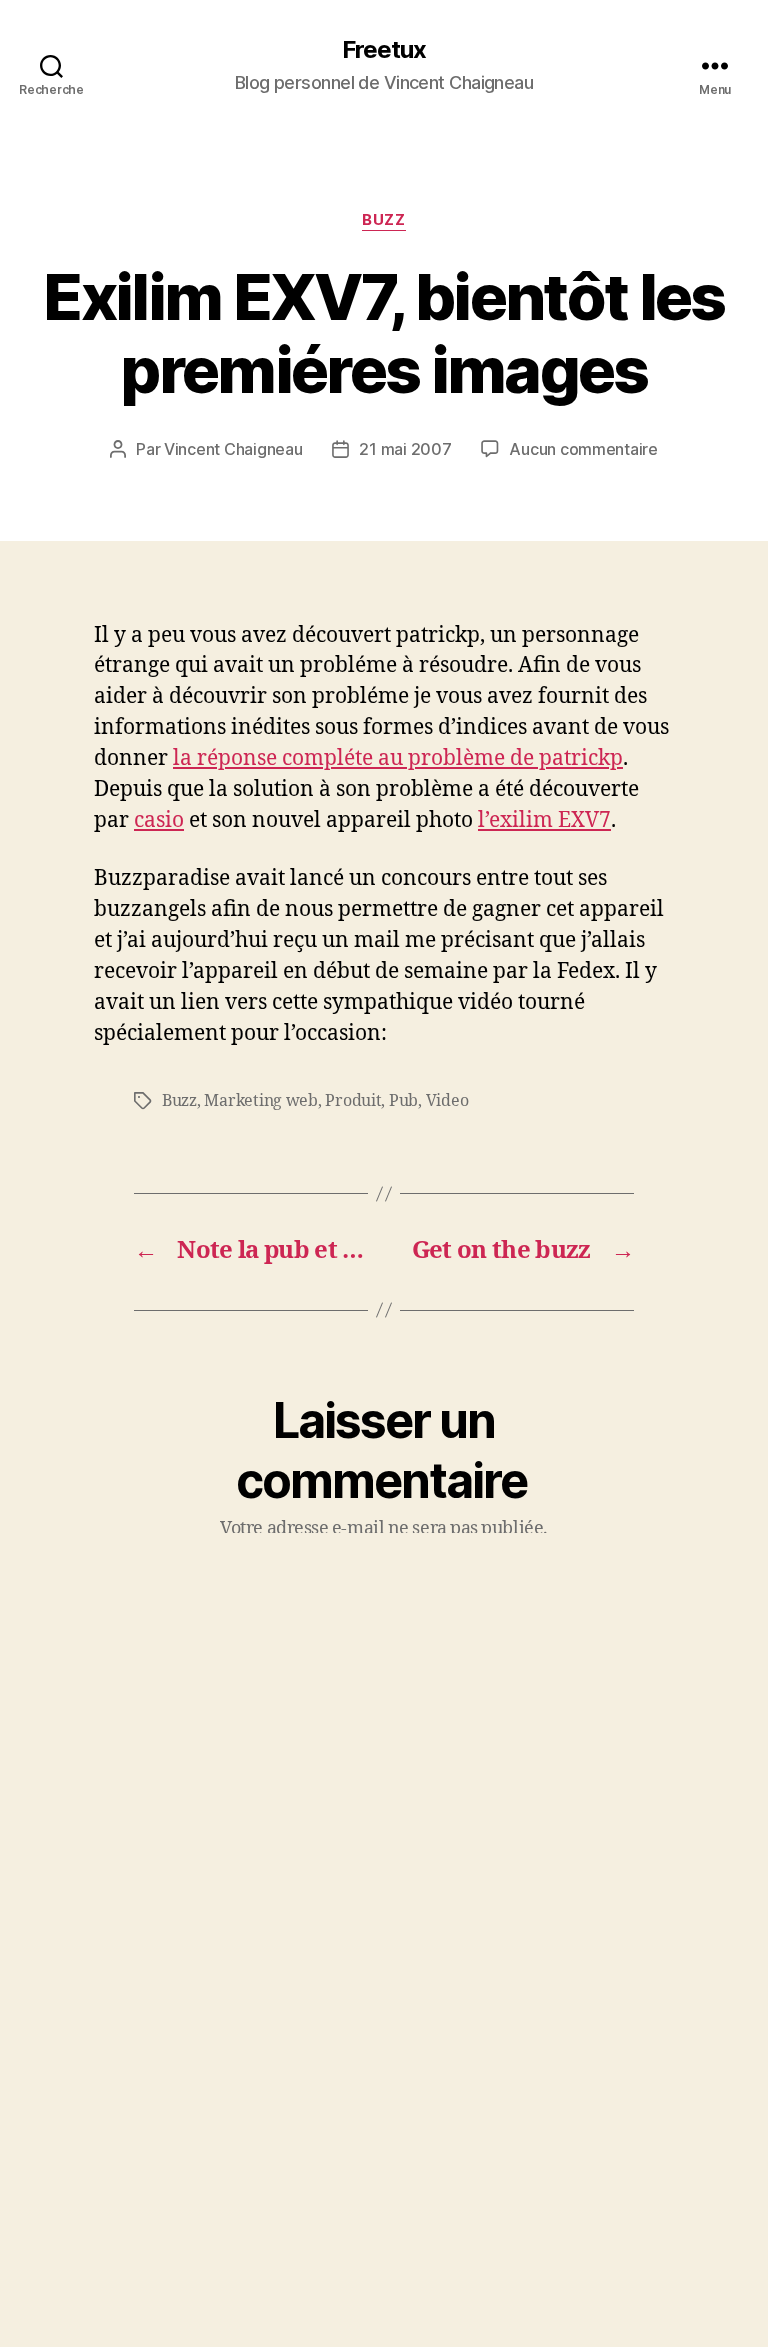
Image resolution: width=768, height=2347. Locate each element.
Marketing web (261, 1101)
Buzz (383, 220)
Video (447, 1101)
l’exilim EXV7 (544, 820)
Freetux (384, 50)
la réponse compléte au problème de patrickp (398, 758)
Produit (353, 1101)
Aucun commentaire (583, 449)
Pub (403, 1101)
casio (159, 820)
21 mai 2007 (405, 449)
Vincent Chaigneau (233, 449)
